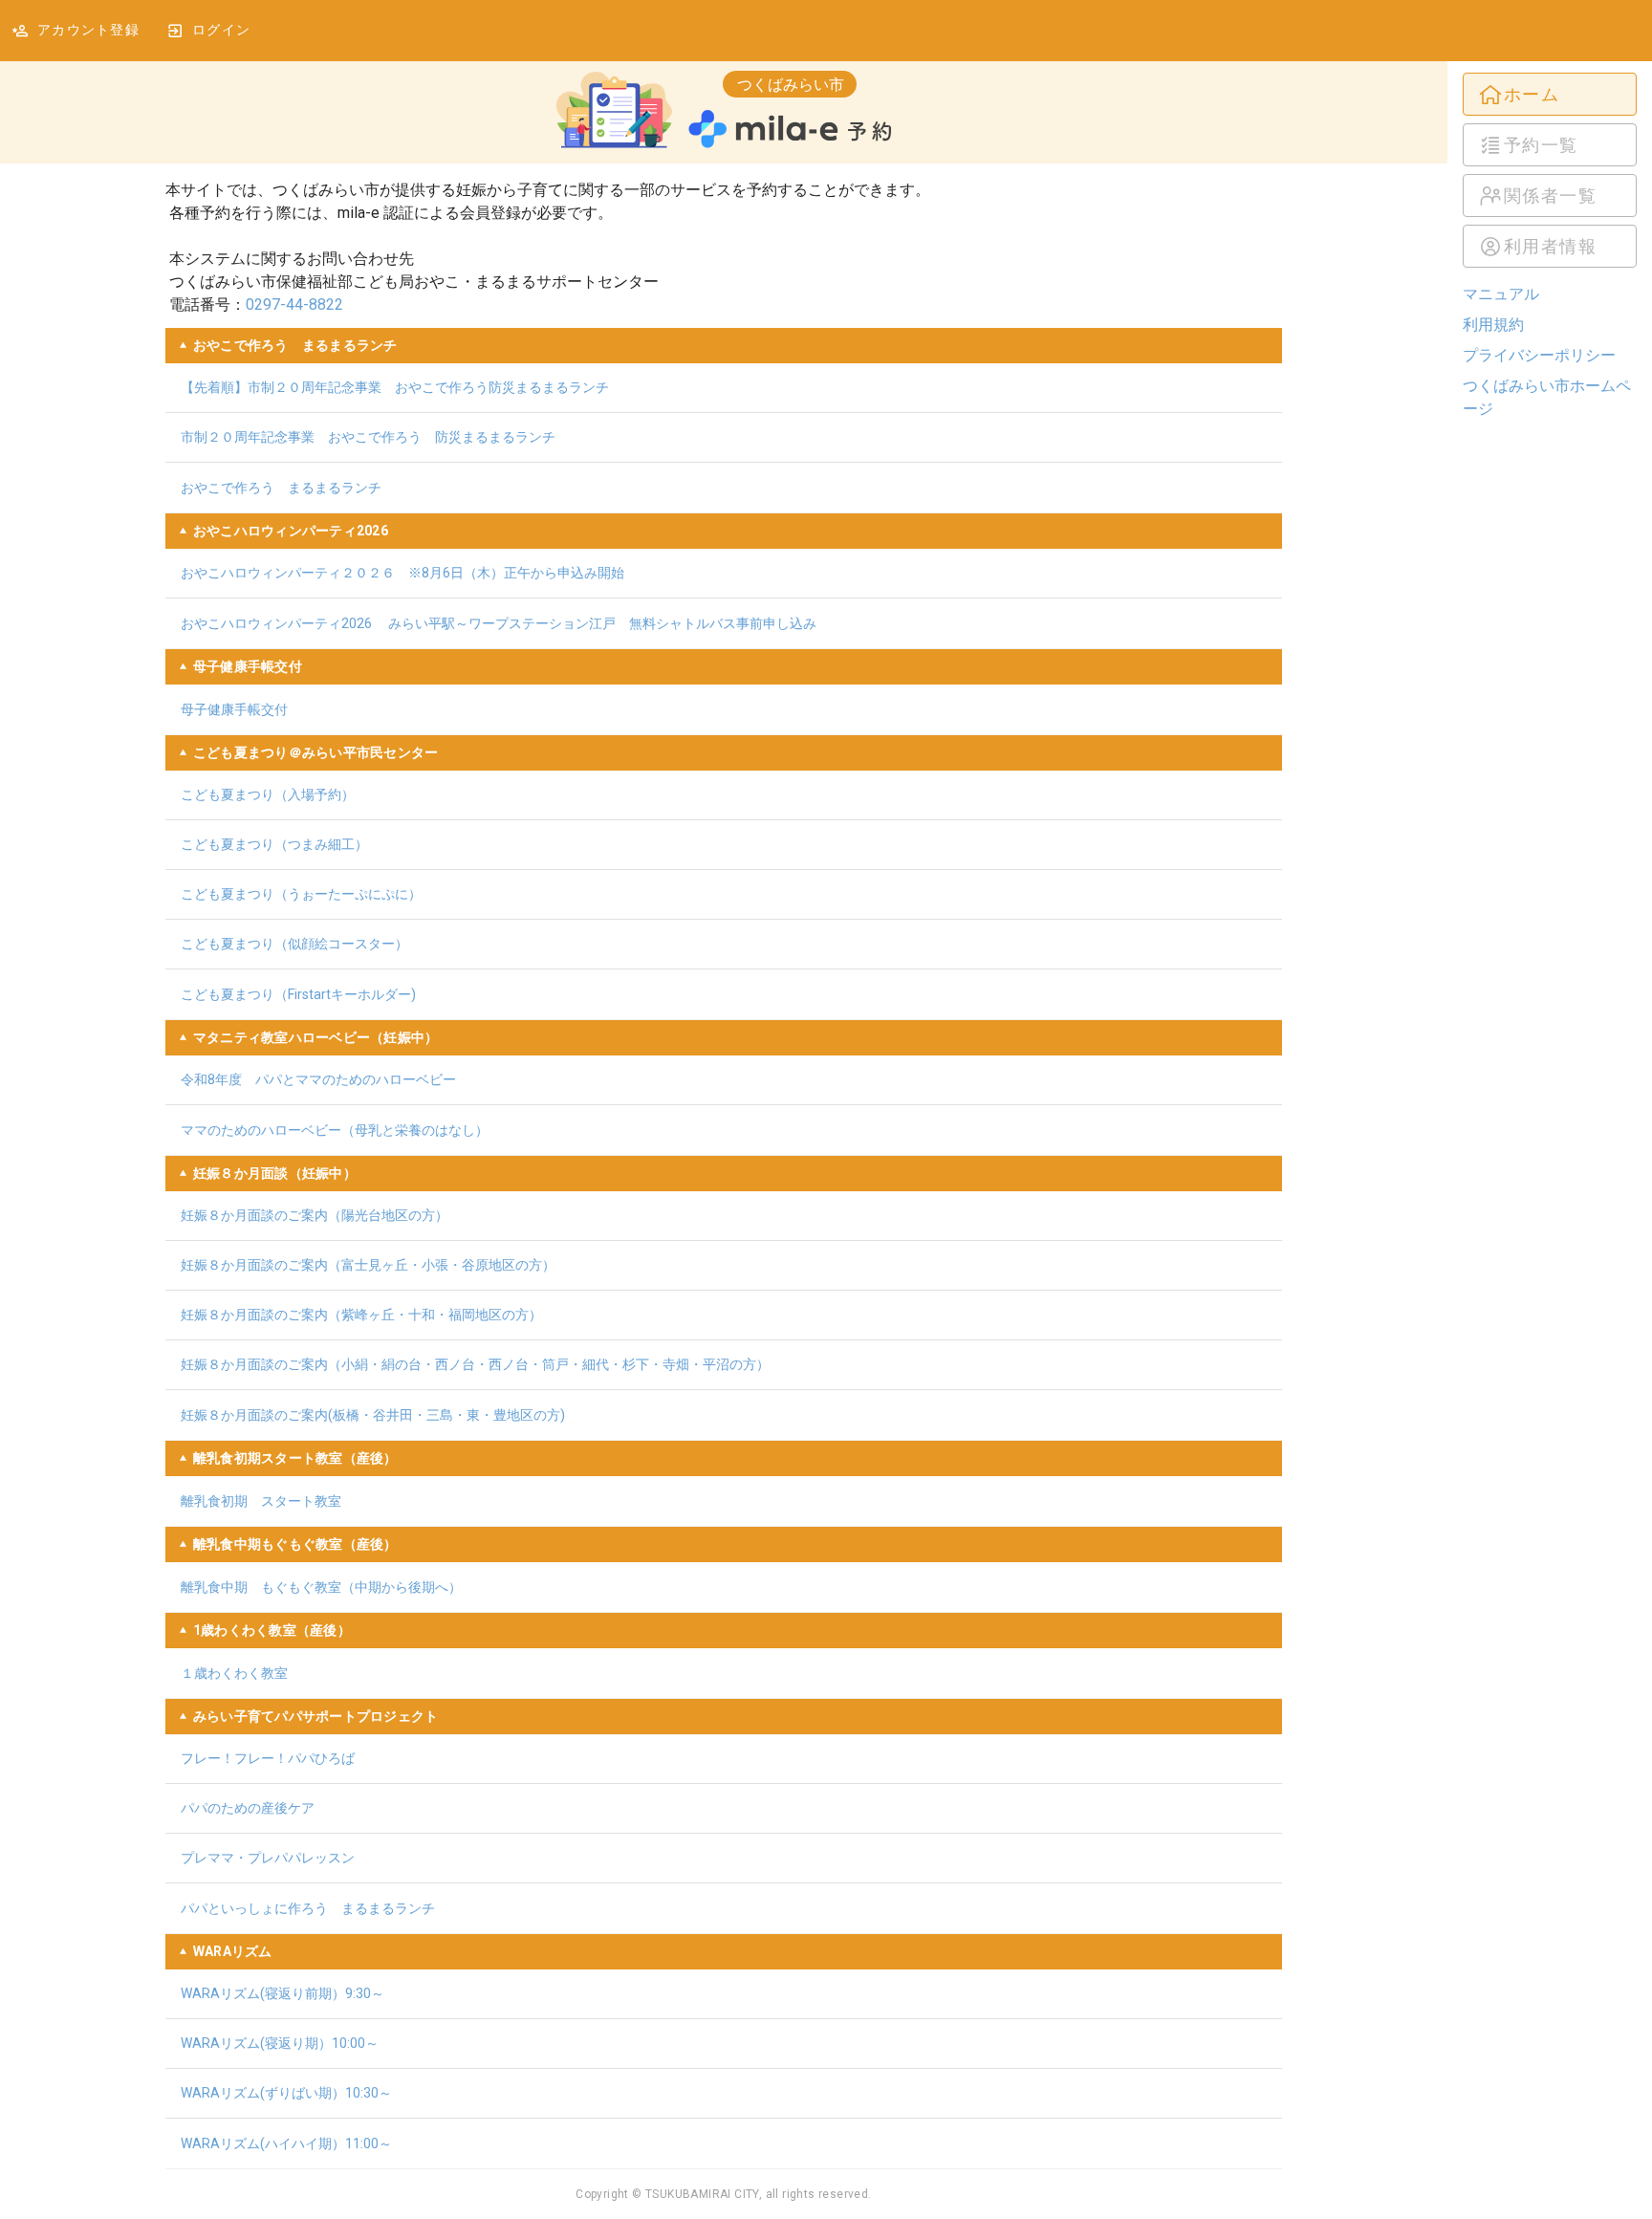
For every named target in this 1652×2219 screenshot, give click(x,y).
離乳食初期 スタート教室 (261, 1501)
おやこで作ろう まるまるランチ (281, 488)
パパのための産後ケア (248, 1808)
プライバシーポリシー (1539, 355)
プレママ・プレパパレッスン (268, 1858)
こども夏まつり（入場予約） (268, 794)
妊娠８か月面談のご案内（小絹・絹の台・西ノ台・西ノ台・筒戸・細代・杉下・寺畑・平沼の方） (475, 1364)
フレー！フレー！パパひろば (268, 1758)
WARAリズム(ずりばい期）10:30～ (286, 2093)
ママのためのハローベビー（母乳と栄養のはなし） (335, 1130)
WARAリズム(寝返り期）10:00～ (280, 2043)
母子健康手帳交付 (234, 709)
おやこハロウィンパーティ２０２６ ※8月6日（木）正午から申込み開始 (402, 573)
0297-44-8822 (294, 305)
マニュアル (1501, 294)
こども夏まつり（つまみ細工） (274, 844)
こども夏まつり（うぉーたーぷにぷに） (301, 894)
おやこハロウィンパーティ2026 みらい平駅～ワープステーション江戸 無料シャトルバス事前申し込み (499, 623)
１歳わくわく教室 (234, 1673)
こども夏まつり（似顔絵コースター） (294, 944)
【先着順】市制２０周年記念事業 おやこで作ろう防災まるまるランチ (395, 387)
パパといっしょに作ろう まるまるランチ (308, 1908)
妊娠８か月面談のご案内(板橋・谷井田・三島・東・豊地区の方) (373, 1415)
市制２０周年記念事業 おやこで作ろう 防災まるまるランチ (368, 437)
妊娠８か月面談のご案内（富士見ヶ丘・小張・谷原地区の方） (368, 1265)
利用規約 (1493, 325)
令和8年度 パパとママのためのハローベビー (318, 1079)
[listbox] (1550, 170)
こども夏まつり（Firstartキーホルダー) (298, 994)
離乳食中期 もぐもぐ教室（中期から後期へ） (321, 1587)
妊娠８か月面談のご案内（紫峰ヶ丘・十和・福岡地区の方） (361, 1315)
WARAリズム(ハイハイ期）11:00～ (286, 2143)
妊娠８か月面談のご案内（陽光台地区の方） (315, 1215)
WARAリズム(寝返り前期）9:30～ (283, 1993)
